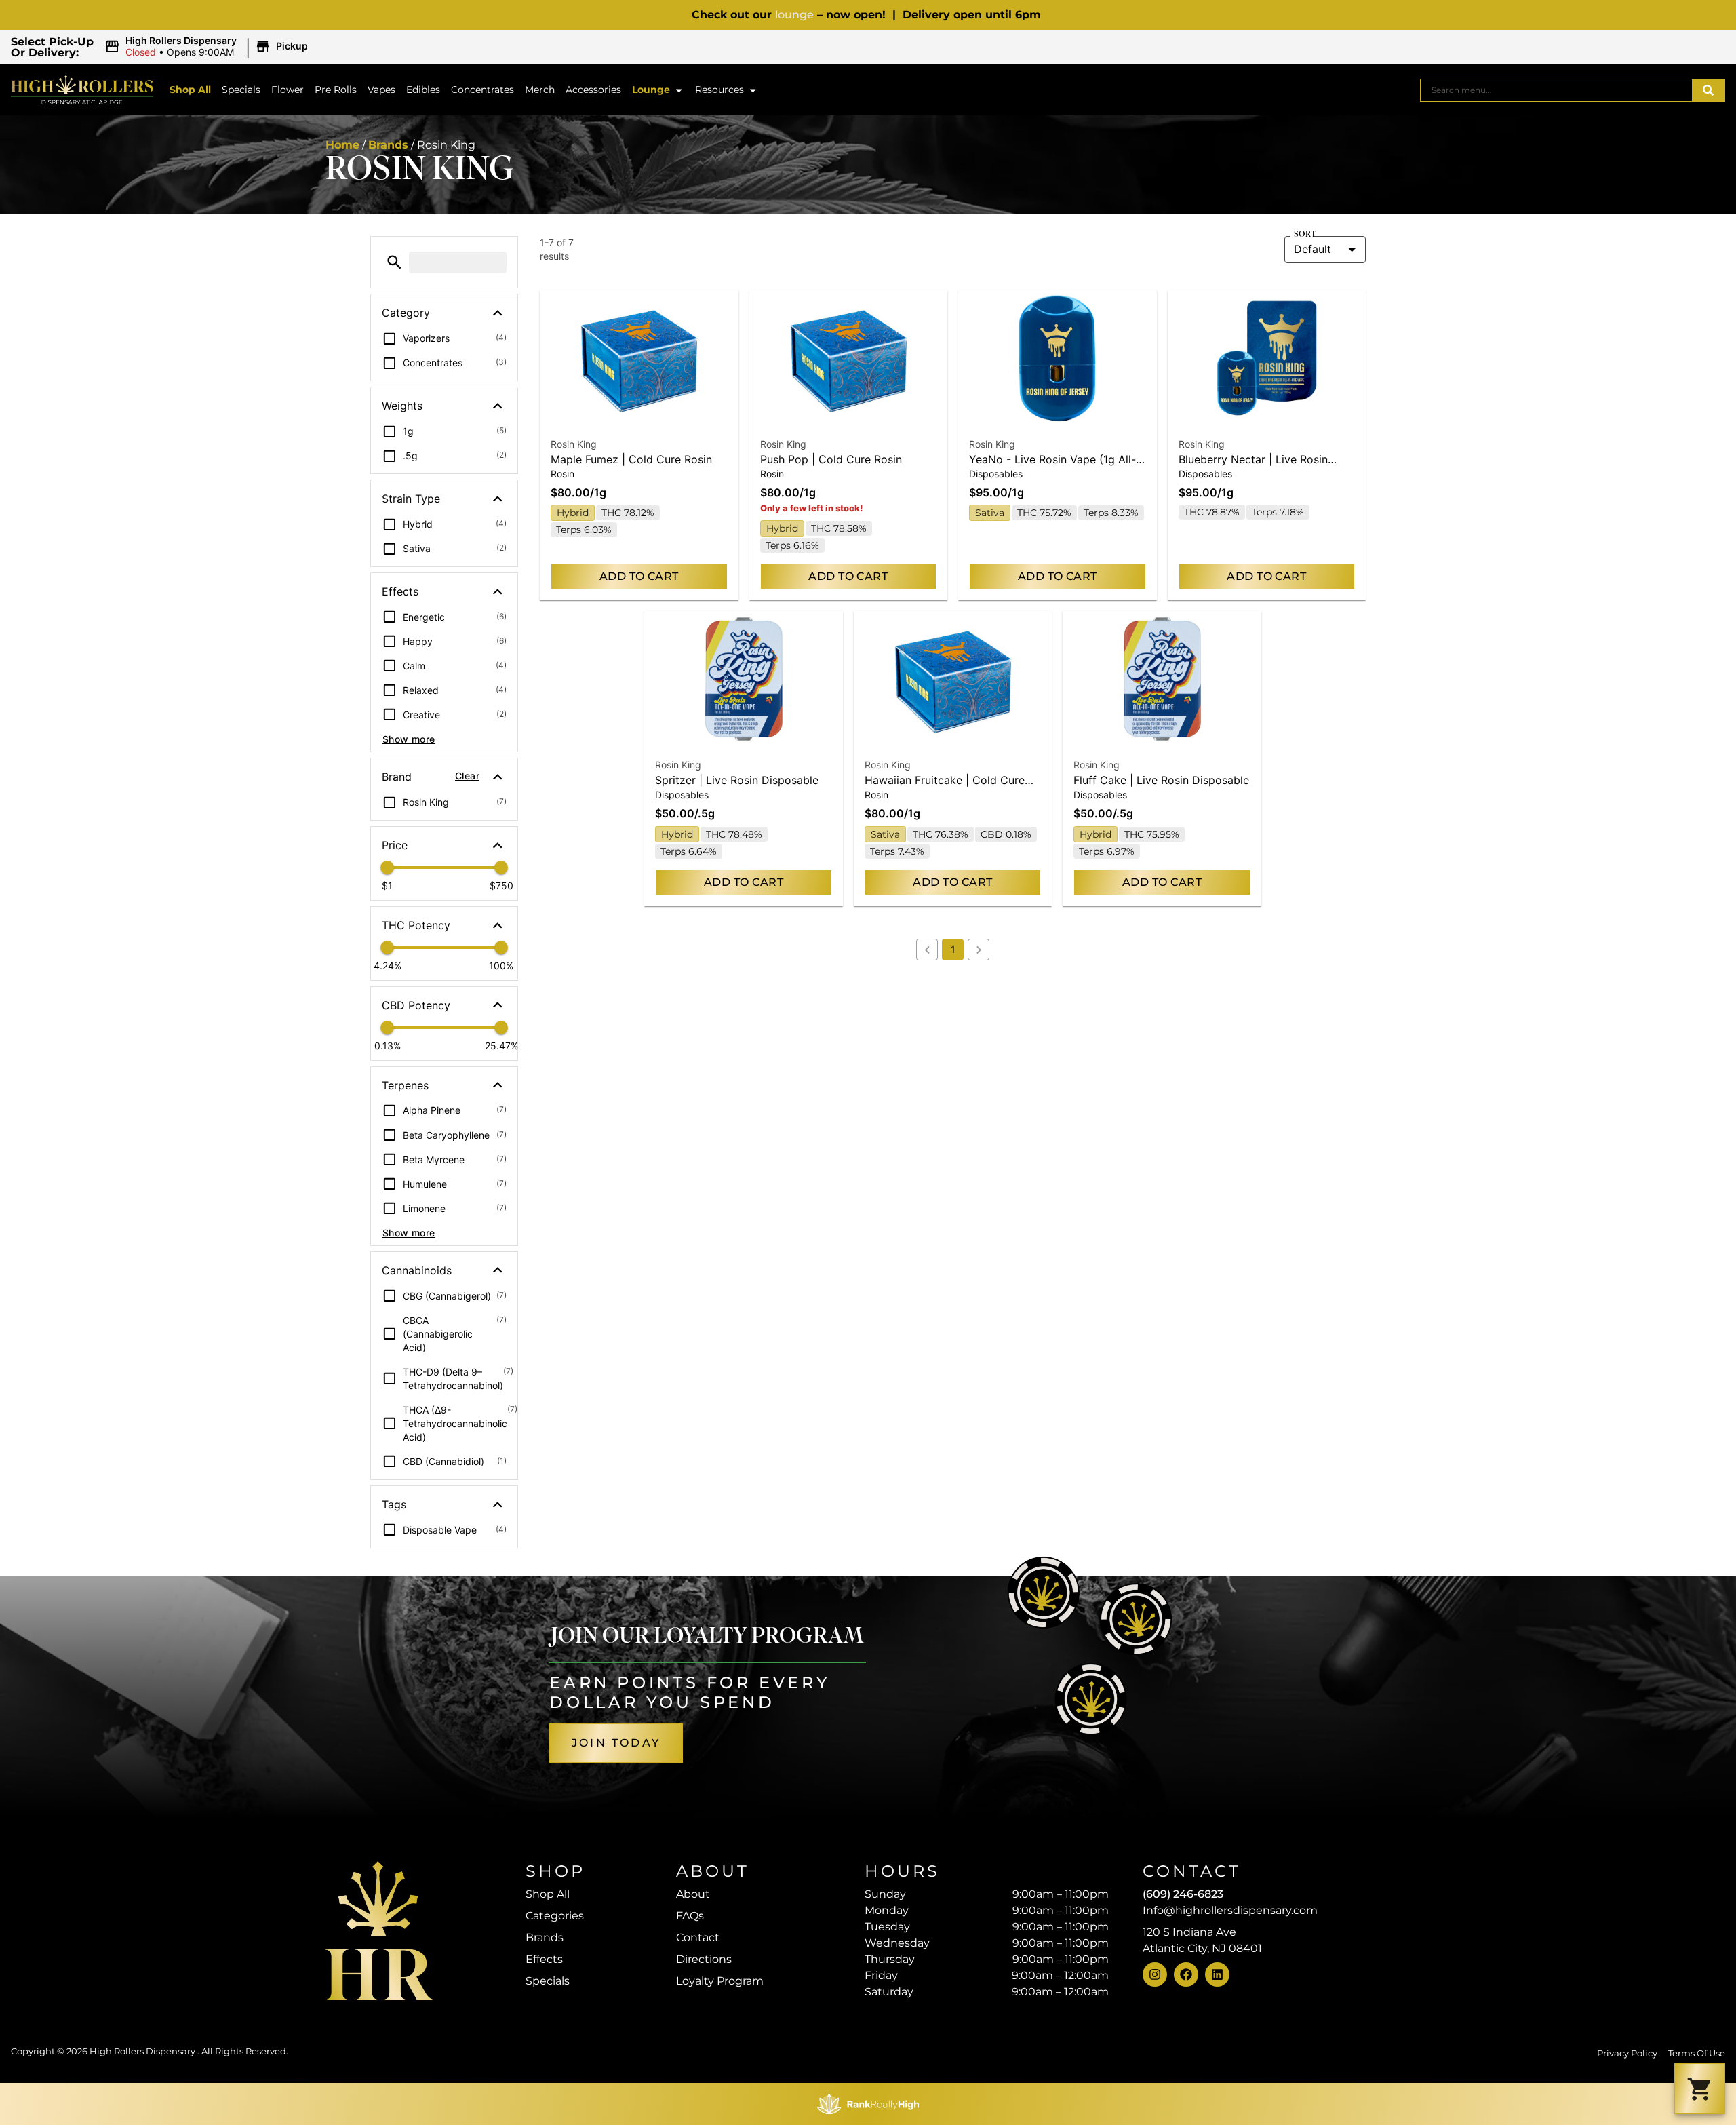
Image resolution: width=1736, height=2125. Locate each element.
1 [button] (953, 949)
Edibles (423, 90)
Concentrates (482, 90)
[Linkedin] (1217, 1974)
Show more (409, 739)
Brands (388, 145)
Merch (540, 90)
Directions (704, 1959)
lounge (794, 15)
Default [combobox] (1313, 249)
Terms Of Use (1697, 2053)
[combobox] (1556, 90)
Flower (288, 90)
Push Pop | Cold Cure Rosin (831, 459)
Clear (467, 776)
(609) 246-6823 (1183, 1894)
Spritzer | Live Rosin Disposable (737, 780)
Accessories (593, 90)
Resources (719, 90)
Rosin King (574, 444)
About (693, 1894)
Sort (1305, 235)
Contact (698, 1937)
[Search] (1708, 90)
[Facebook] (1186, 1974)
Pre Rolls (336, 90)
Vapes (381, 90)
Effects (544, 1959)
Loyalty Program (720, 1981)
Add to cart (639, 576)
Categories (555, 1916)
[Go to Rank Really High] (868, 2104)
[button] (208, 47)
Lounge (651, 90)
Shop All (190, 90)
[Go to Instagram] (1155, 1974)
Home (342, 145)
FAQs (690, 1916)
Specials (241, 90)
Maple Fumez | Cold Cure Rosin (631, 459)
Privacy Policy (1627, 2053)
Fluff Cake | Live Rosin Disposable (1161, 780)
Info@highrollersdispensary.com (1230, 1910)
